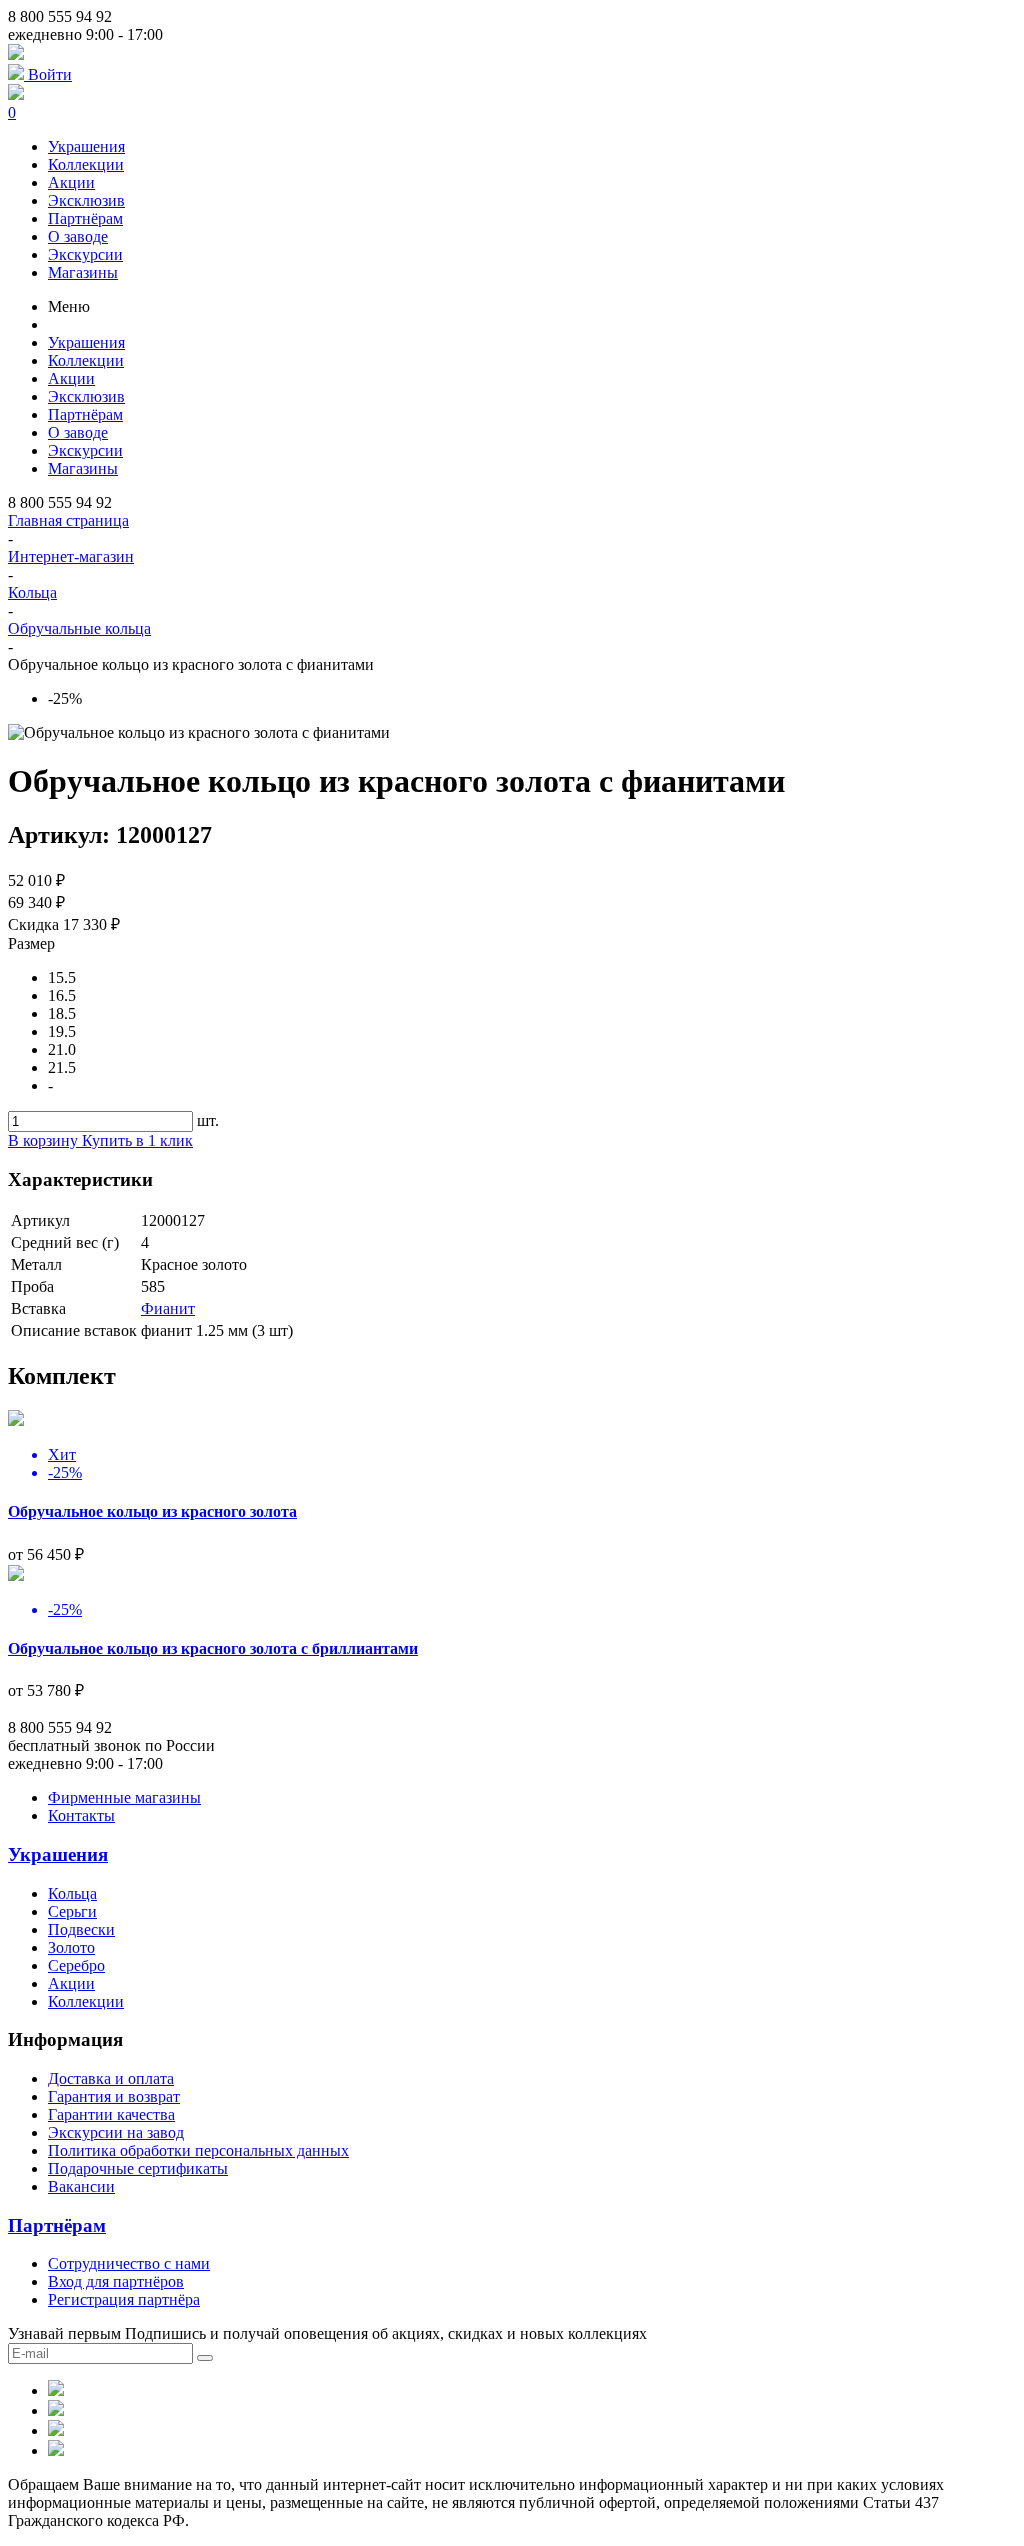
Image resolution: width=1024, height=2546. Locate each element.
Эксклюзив (86, 200)
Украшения (86, 146)
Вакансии (81, 2186)
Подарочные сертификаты (138, 2168)
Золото (71, 1947)
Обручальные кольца (79, 628)
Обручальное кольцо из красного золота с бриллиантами (213, 1648)
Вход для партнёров (116, 2281)
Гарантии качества (111, 2114)
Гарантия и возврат (114, 2096)
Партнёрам (85, 218)
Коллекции (86, 164)
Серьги (72, 1911)
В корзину (45, 1140)
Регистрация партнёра (124, 2299)
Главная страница (68, 520)
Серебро (76, 1965)
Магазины (83, 272)
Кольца (32, 592)
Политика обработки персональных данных (198, 2150)
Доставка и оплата (111, 2078)
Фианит (168, 1308)
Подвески (81, 1929)
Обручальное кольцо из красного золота (152, 1511)
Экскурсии (85, 254)
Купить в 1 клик (137, 1140)
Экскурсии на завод (116, 2132)
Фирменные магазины (124, 1797)
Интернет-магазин (71, 556)
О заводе (78, 236)
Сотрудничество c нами (129, 2263)
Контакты (81, 1815)
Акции (71, 182)
